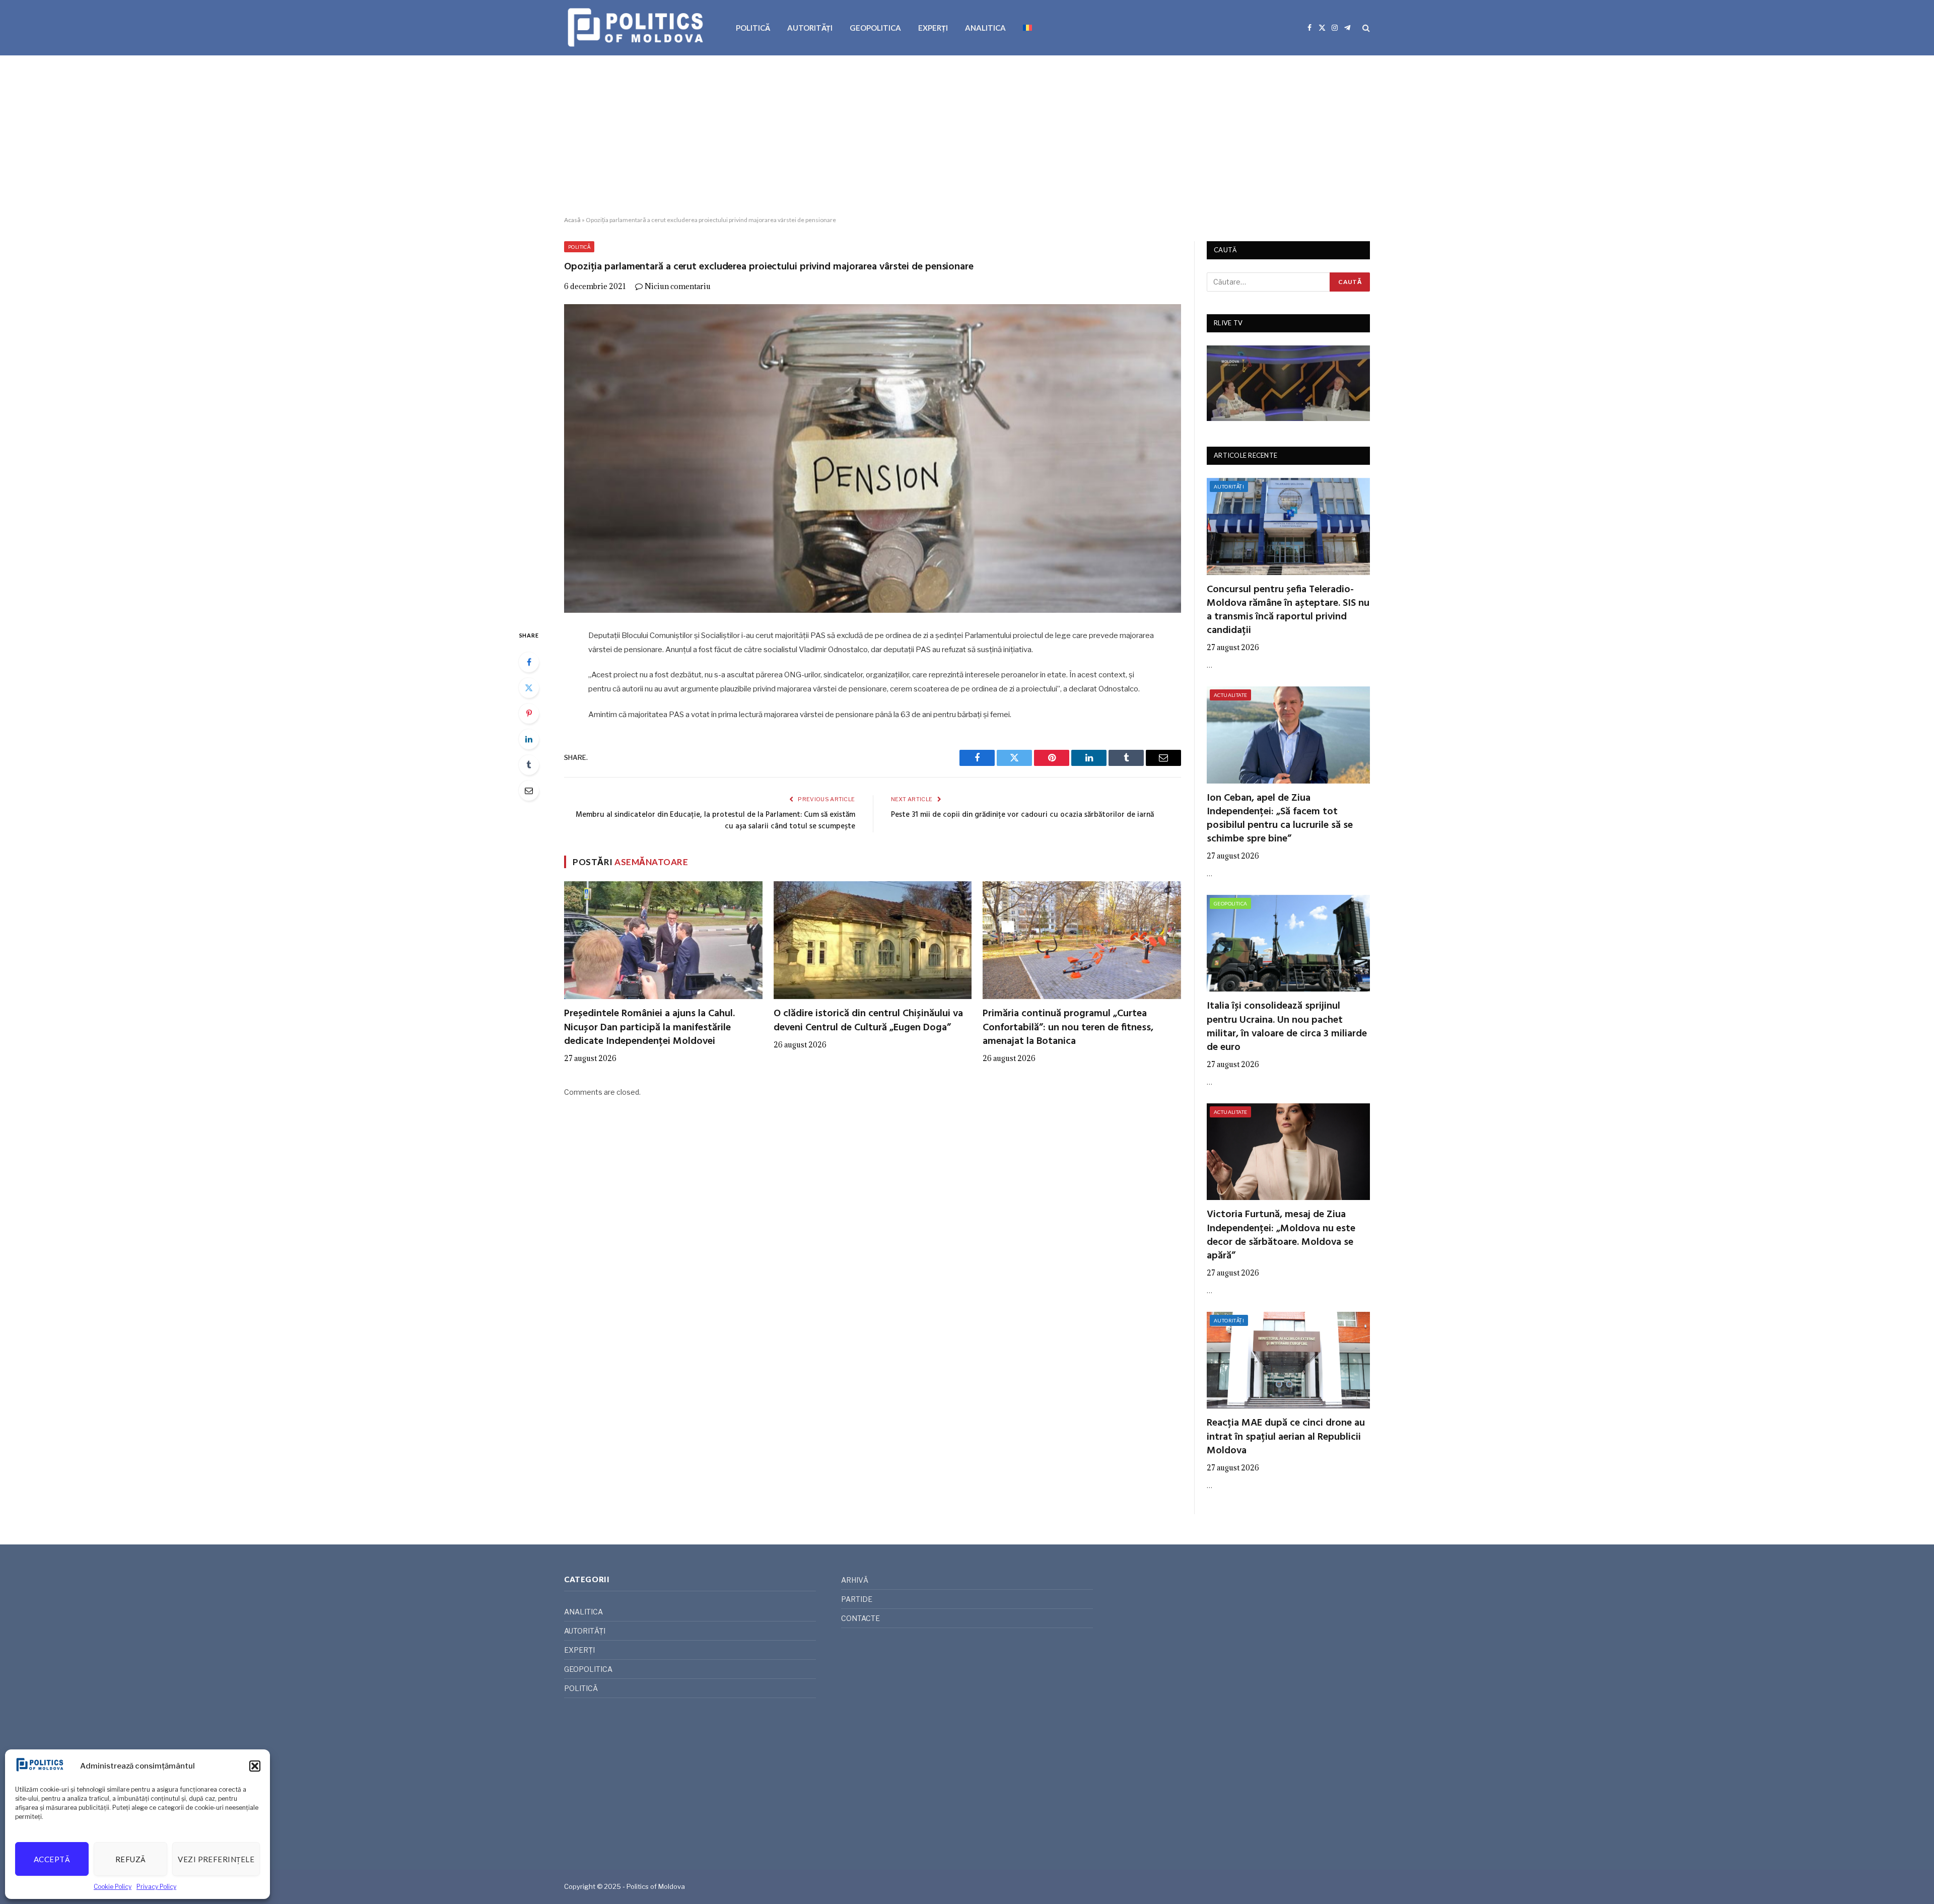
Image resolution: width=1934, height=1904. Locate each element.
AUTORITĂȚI (810, 28)
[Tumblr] (529, 765)
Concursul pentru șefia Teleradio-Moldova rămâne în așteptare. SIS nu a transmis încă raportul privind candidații (1288, 611)
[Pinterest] (529, 714)
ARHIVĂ (855, 1580)
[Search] (1365, 28)
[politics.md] (637, 28)
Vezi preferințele (216, 1859)
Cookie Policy (113, 1887)
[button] (255, 1766)
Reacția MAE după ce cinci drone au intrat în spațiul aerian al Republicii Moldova (1286, 1437)
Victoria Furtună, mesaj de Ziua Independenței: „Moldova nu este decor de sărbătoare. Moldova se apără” (1281, 1236)
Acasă (572, 220)
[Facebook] (529, 662)
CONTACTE (860, 1618)
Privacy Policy (156, 1887)
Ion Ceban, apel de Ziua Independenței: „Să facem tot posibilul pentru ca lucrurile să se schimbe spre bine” (1280, 819)
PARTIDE (857, 1599)
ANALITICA (985, 28)
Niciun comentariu (678, 286)
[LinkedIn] (529, 739)
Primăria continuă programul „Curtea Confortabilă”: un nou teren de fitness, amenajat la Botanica (1068, 1028)
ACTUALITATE (1230, 695)
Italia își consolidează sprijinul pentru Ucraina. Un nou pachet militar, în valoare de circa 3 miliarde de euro (1287, 1027)
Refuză (131, 1859)
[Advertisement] (967, 136)
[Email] (529, 791)
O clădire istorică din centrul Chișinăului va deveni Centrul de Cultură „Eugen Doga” (868, 1021)
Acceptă (52, 1859)
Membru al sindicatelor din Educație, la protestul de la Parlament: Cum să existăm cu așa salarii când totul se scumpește (715, 821)
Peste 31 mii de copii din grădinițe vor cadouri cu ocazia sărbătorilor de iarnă (1022, 815)
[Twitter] (529, 688)
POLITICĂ (753, 28)
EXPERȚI (933, 28)
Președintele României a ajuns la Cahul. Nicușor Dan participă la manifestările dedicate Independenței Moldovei (649, 1028)
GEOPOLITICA (875, 28)
